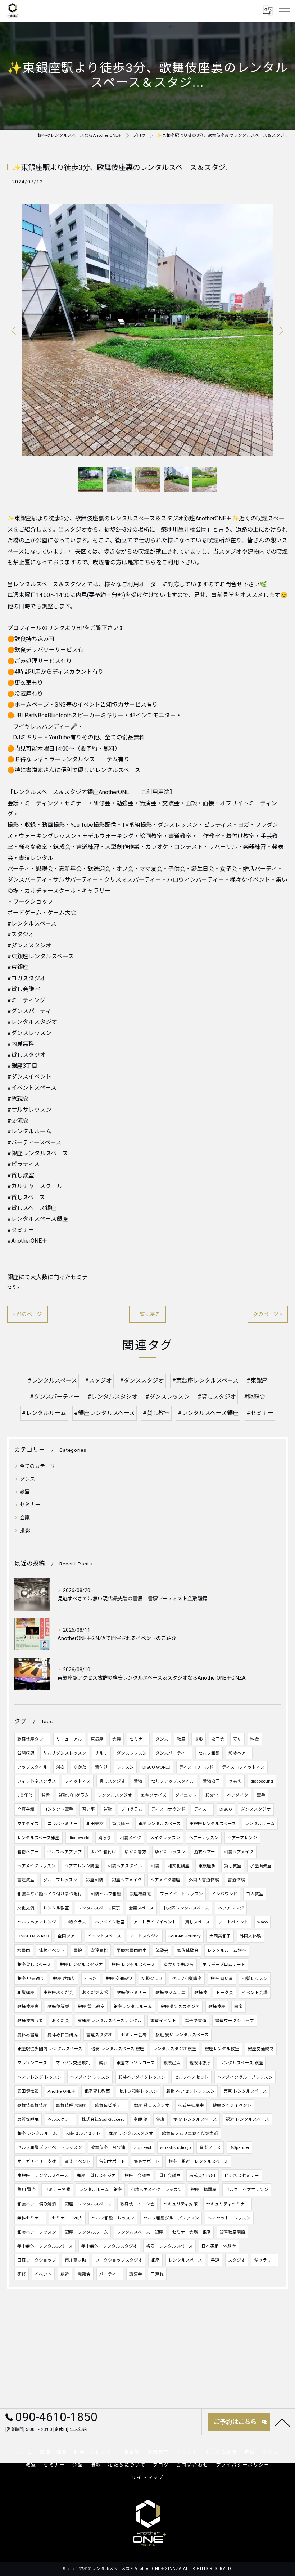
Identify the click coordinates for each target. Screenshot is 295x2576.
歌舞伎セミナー (132, 1993)
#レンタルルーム (44, 1413)
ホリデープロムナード (224, 1965)
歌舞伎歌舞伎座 (32, 2105)
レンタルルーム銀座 (227, 1950)
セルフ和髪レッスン (138, 2091)
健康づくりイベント (232, 2105)
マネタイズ (28, 1824)
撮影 (25, 1531)
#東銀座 (257, 1381)
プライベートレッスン (181, 1894)
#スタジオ (98, 1381)
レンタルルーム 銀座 (100, 2190)
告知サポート (112, 2161)
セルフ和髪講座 (187, 1979)
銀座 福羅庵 (204, 2190)
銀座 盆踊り (64, 1979)
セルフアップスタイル (173, 1781)
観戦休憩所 (200, 2063)
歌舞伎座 (217, 2007)
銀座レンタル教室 (222, 2049)
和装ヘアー (239, 1753)
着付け (101, 1767)
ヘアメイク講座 (165, 1880)
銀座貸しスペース (34, 1965)
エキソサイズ (154, 1795)
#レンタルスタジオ (112, 1397)
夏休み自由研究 (63, 2035)
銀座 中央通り (31, 1979)
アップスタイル (32, 1767)
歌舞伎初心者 (30, 2021)
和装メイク (131, 1838)
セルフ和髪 (209, 1753)
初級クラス (152, 1979)
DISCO (226, 1809)
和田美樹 (95, 1824)
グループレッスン (60, 1880)
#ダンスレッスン (167, 1397)
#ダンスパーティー (55, 1397)
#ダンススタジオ (142, 1381)
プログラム (132, 1809)
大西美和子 (220, 1936)
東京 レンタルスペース (245, 2091)
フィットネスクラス (37, 1781)
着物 (138, 1781)
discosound (262, 1781)
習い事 (88, 1809)
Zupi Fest (143, 2147)
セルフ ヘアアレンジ (247, 2190)
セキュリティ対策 (180, 2204)
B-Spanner (239, 2147)
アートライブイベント (155, 1922)
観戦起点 (172, 2063)
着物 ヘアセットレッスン (190, 2091)
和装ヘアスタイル (125, 1866)
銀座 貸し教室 (91, 2007)
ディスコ (202, 1809)
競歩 (103, 2063)
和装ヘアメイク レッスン (156, 2190)
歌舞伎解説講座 (71, 2105)
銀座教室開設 (232, 2232)
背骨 (46, 1795)
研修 (22, 2274)
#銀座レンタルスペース (105, 1413)
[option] (147, 330)
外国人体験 (250, 1936)
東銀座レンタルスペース (213, 1824)
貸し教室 (233, 1866)
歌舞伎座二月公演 (108, 2147)
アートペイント (234, 1922)
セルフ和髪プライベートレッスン (50, 2147)
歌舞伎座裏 (28, 2007)
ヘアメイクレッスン (37, 1866)
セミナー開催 (57, 2190)
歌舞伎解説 (58, 2007)
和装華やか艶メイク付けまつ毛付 (50, 1894)
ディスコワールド (196, 1767)
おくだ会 (60, 2021)
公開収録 (26, 1753)
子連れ (157, 2274)
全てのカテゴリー (40, 1466)
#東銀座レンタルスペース (205, 1381)
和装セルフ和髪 (106, 1894)
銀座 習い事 (222, 1979)
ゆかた (80, 1767)
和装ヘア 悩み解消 (37, 2204)
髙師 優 (140, 2119)
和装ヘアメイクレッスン (142, 2077)
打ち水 (91, 1979)
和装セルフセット (83, 2133)
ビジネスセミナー (242, 2176)
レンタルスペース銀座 (38, 1838)
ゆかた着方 (136, 1852)
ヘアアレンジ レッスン (39, 2077)
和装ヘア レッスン (37, 2232)
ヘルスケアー (60, 2119)
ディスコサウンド (168, 1809)
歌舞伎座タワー (32, 1739)
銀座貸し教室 (97, 2091)
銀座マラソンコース (135, 2063)
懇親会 (84, 2274)
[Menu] (284, 11)
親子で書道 (196, 2021)
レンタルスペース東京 (99, 1908)
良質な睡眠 (28, 2119)
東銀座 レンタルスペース (43, 2176)
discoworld (79, 1838)
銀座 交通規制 (119, 1979)
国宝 (239, 2007)
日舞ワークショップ (37, 2260)
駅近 (65, 2274)
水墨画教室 (261, 1866)
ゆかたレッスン (170, 1852)
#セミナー (260, 1413)
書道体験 (236, 1880)
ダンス (27, 1479)
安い (237, 1739)
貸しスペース (198, 1922)
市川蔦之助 (76, 2260)
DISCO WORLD (156, 1767)
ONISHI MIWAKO (33, 1936)
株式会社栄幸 (191, 2105)
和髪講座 (26, 1993)
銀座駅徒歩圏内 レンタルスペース (50, 2049)
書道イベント (163, 2021)
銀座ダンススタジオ (180, 2007)
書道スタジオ (99, 2035)
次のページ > (268, 1314)
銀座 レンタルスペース (133, 1965)
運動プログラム (74, 1795)
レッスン (125, 1767)
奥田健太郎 (28, 2091)
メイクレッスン (165, 1838)
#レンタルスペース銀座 (208, 1413)
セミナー (17, 1287)
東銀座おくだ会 (58, 1993)
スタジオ (237, 2260)
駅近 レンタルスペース (247, 2119)
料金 (255, 1739)
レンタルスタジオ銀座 (174, 2049)
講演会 (136, 2274)
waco (262, 1922)
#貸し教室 (156, 1413)
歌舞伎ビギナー (110, 2105)
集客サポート (147, 2161)
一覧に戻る (147, 1314)
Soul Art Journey (185, 1936)
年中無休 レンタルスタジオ (109, 2246)
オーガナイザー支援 (37, 2161)
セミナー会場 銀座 (191, 2232)
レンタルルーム (260, 1824)
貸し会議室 (170, 2176)
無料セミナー (30, 2218)
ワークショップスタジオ (119, 2260)
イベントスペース (104, 1936)
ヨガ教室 (255, 1894)
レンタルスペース (185, 2260)
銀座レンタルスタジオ (81, 1965)
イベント (43, 2274)
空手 (261, 1795)
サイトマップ (147, 2478)
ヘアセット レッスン (229, 2218)
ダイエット (186, 1795)
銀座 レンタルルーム (37, 2133)
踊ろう (105, 1838)
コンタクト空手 (58, 1809)
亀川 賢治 (26, 2190)
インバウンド (224, 1894)
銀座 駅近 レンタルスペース (198, 2161)
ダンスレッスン (132, 1753)
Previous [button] (14, 330)
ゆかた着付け (103, 1852)
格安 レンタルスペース (195, 2119)
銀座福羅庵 (140, 1894)
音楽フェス (210, 2147)
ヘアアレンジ (231, 1908)
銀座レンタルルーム (133, 2007)
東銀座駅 (207, 1866)
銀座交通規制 (261, 2049)
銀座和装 (95, 1880)
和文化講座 (179, 1866)
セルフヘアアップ (64, 1852)
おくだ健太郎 (95, 1993)
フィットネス (78, 1781)
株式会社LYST (203, 2176)
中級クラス (76, 1922)
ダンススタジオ (256, 1809)
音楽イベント (78, 2161)
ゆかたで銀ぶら (179, 1965)
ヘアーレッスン (204, 1838)
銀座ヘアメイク (127, 1880)
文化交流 (26, 1908)
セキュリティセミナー (228, 2204)
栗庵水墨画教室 (132, 1950)
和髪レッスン (255, 1979)
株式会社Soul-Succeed (103, 2119)
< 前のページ (28, 1314)
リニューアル (69, 1739)
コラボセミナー (63, 1824)
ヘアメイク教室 (110, 1922)
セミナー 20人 (67, 2218)
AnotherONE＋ (62, 2091)
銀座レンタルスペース (159, 1824)
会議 (25, 1518)
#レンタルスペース (52, 1381)
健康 (160, 2119)
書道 (215, 2260)
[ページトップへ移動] (282, 2422)
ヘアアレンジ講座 (82, 1866)
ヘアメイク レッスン (90, 2077)
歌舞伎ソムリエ (171, 1993)
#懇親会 (255, 1397)
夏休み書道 (28, 2035)
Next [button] (281, 330)
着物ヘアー (28, 1852)
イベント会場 (255, 1993)
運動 (108, 1809)
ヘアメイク (238, 1795)
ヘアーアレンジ (242, 1838)
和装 (155, 1866)
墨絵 (78, 1950)
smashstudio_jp (175, 2147)
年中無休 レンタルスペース (45, 2246)
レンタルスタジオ (115, 1795)
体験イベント (52, 1950)
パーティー (110, 2274)
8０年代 (25, 1795)
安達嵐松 (99, 1950)
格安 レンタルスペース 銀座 (118, 2049)
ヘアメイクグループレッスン (245, 2077)
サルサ (101, 1753)
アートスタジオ (145, 1936)
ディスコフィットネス (243, 1767)
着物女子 (212, 1781)
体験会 (162, 1950)
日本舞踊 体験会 (219, 2246)
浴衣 (60, 1767)
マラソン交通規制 (73, 2063)
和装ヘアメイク (239, 1852)
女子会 (218, 1739)
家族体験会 (188, 1950)
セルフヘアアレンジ (37, 1922)
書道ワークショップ (235, 2021)
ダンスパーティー (173, 1753)
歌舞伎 (201, 1993)
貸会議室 (121, 1824)
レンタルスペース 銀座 (241, 2063)
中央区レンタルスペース (186, 1908)
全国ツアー (68, 1936)
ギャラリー (265, 2260)
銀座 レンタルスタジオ (131, 2133)
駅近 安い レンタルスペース (182, 2035)
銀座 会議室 (137, 2176)
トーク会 (224, 1993)
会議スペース (141, 1908)
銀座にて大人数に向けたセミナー (50, 1277)
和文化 (212, 1795)
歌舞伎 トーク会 (137, 2204)
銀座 (155, 2260)
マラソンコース (32, 2063)
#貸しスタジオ (217, 1397)
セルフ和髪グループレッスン (171, 2218)
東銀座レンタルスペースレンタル (110, 2021)
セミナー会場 (134, 2035)
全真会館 (26, 1809)
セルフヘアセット (191, 2077)
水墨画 (24, 1950)
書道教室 (26, 1880)
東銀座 (97, 1739)
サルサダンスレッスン (65, 1753)
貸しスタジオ (112, 1781)
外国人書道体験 (204, 1880)
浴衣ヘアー (205, 1852)
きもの (235, 1781)
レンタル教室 (56, 1908)
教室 (25, 1492)
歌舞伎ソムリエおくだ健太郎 (190, 2133)
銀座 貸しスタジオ (152, 2105)
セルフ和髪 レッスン (113, 2218)
